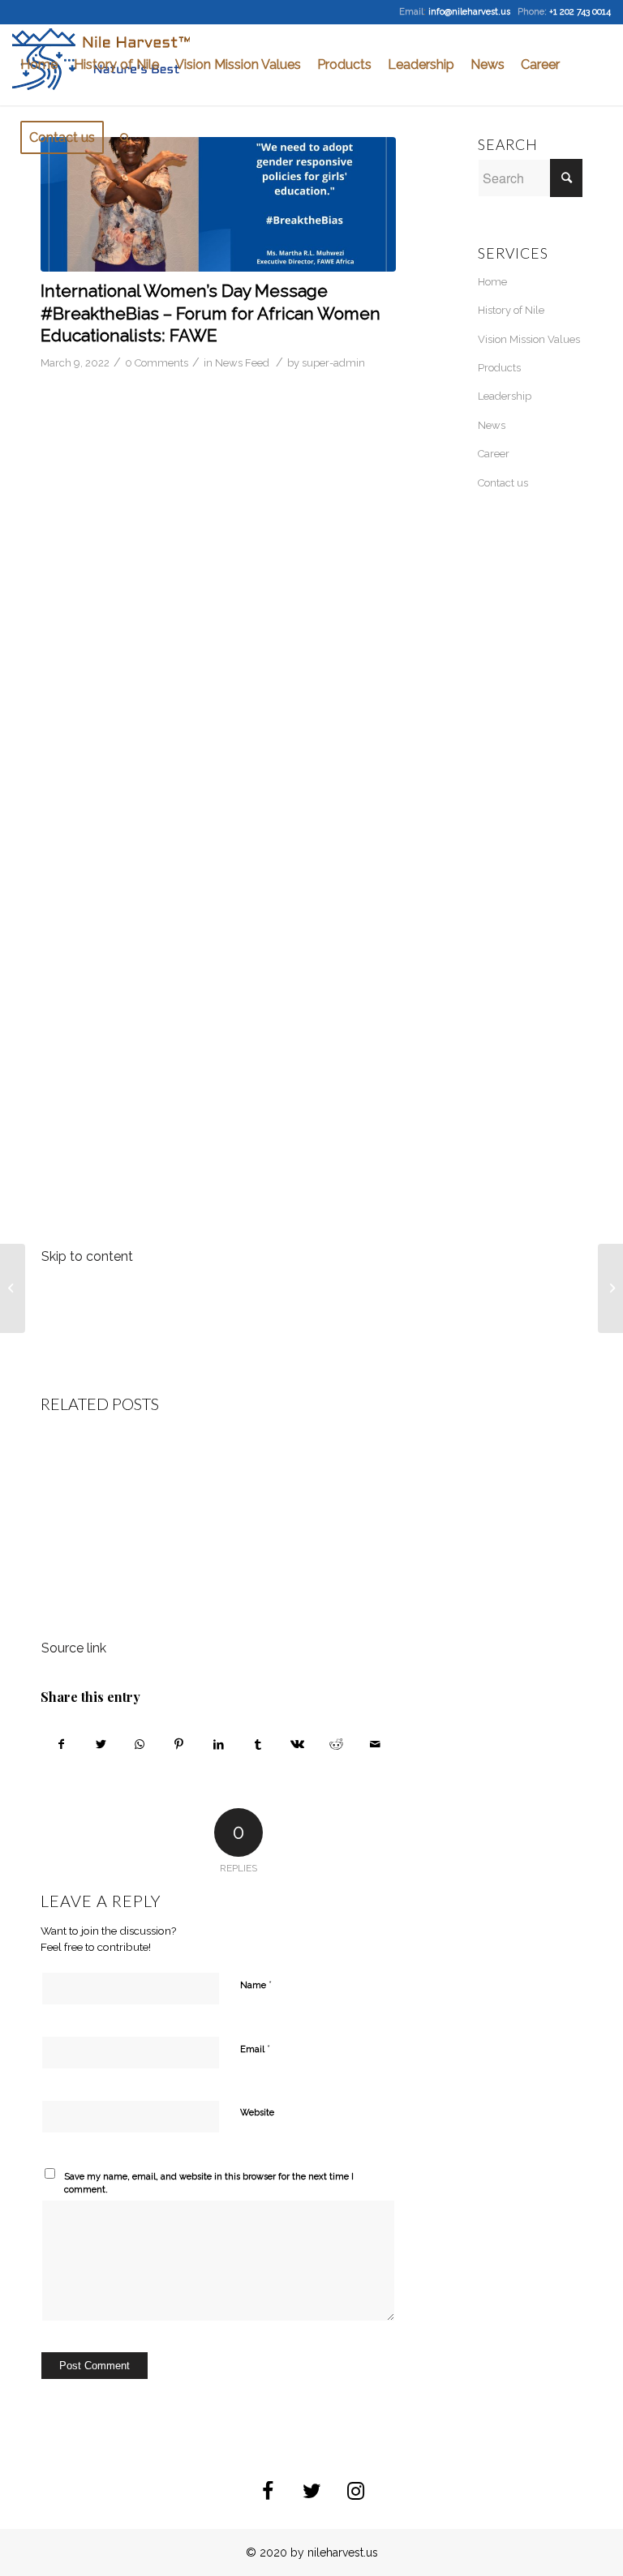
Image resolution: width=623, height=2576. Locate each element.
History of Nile (511, 310)
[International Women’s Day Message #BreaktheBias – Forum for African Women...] (610, 1288)
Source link (74, 1648)
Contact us (503, 483)
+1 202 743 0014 (580, 12)
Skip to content (87, 1256)
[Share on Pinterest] (179, 1744)
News (492, 425)
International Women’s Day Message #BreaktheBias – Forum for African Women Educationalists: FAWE (211, 313)
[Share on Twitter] (100, 1744)
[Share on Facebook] (61, 1744)
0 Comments (157, 363)
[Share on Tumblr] (258, 1744)
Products (499, 368)
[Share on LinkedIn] (219, 1744)
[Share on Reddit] (336, 1744)
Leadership (505, 396)
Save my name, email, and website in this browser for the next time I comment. (209, 2184)
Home (492, 282)
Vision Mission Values (529, 339)
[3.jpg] (218, 204)
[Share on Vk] (296, 1744)
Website (257, 2113)
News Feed (242, 363)
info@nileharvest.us (469, 12)
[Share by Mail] (376, 1744)
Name (256, 1985)
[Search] (125, 138)
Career (494, 454)
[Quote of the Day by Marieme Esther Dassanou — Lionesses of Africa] (13, 1288)
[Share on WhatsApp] (140, 1744)
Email (255, 2049)
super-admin (333, 363)
